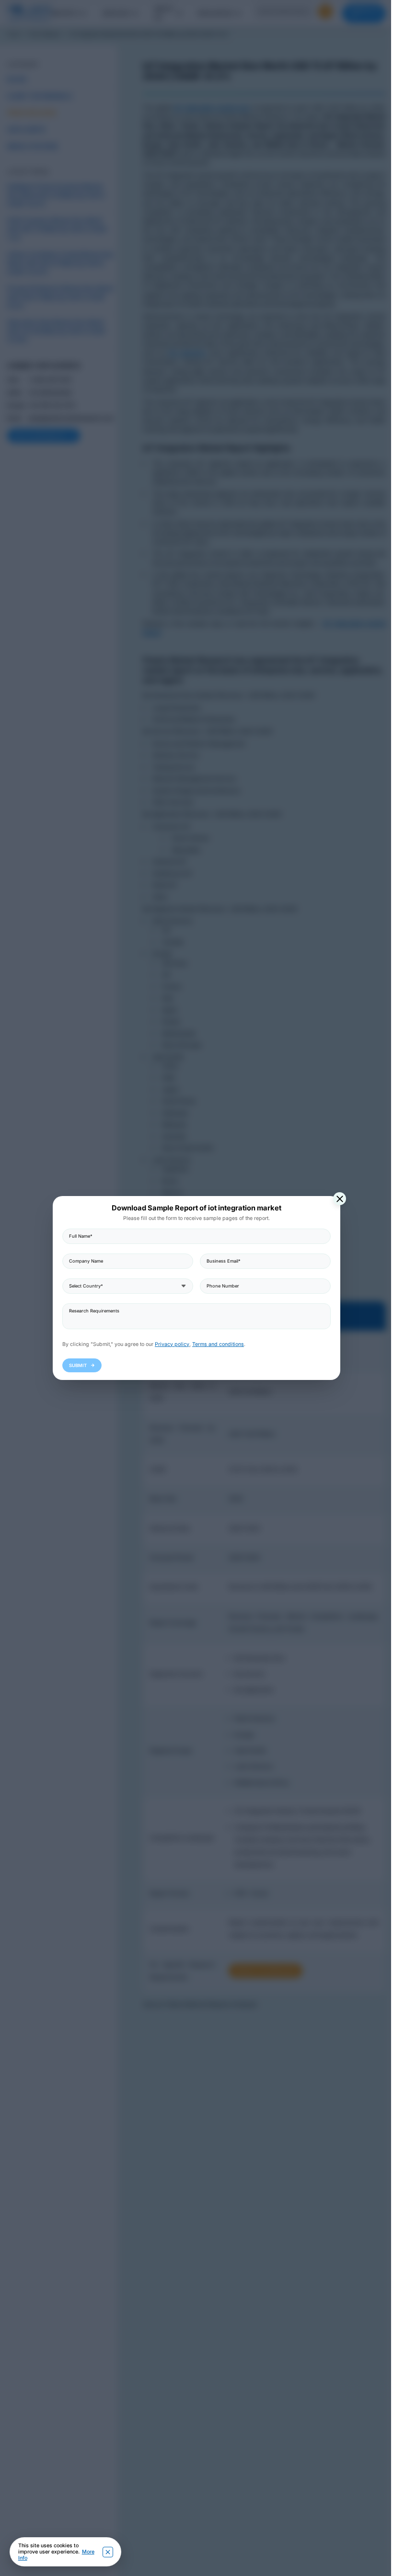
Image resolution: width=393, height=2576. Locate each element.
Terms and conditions (215, 1344)
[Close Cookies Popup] (108, 2552)
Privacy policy (169, 1344)
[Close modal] (336, 1199)
